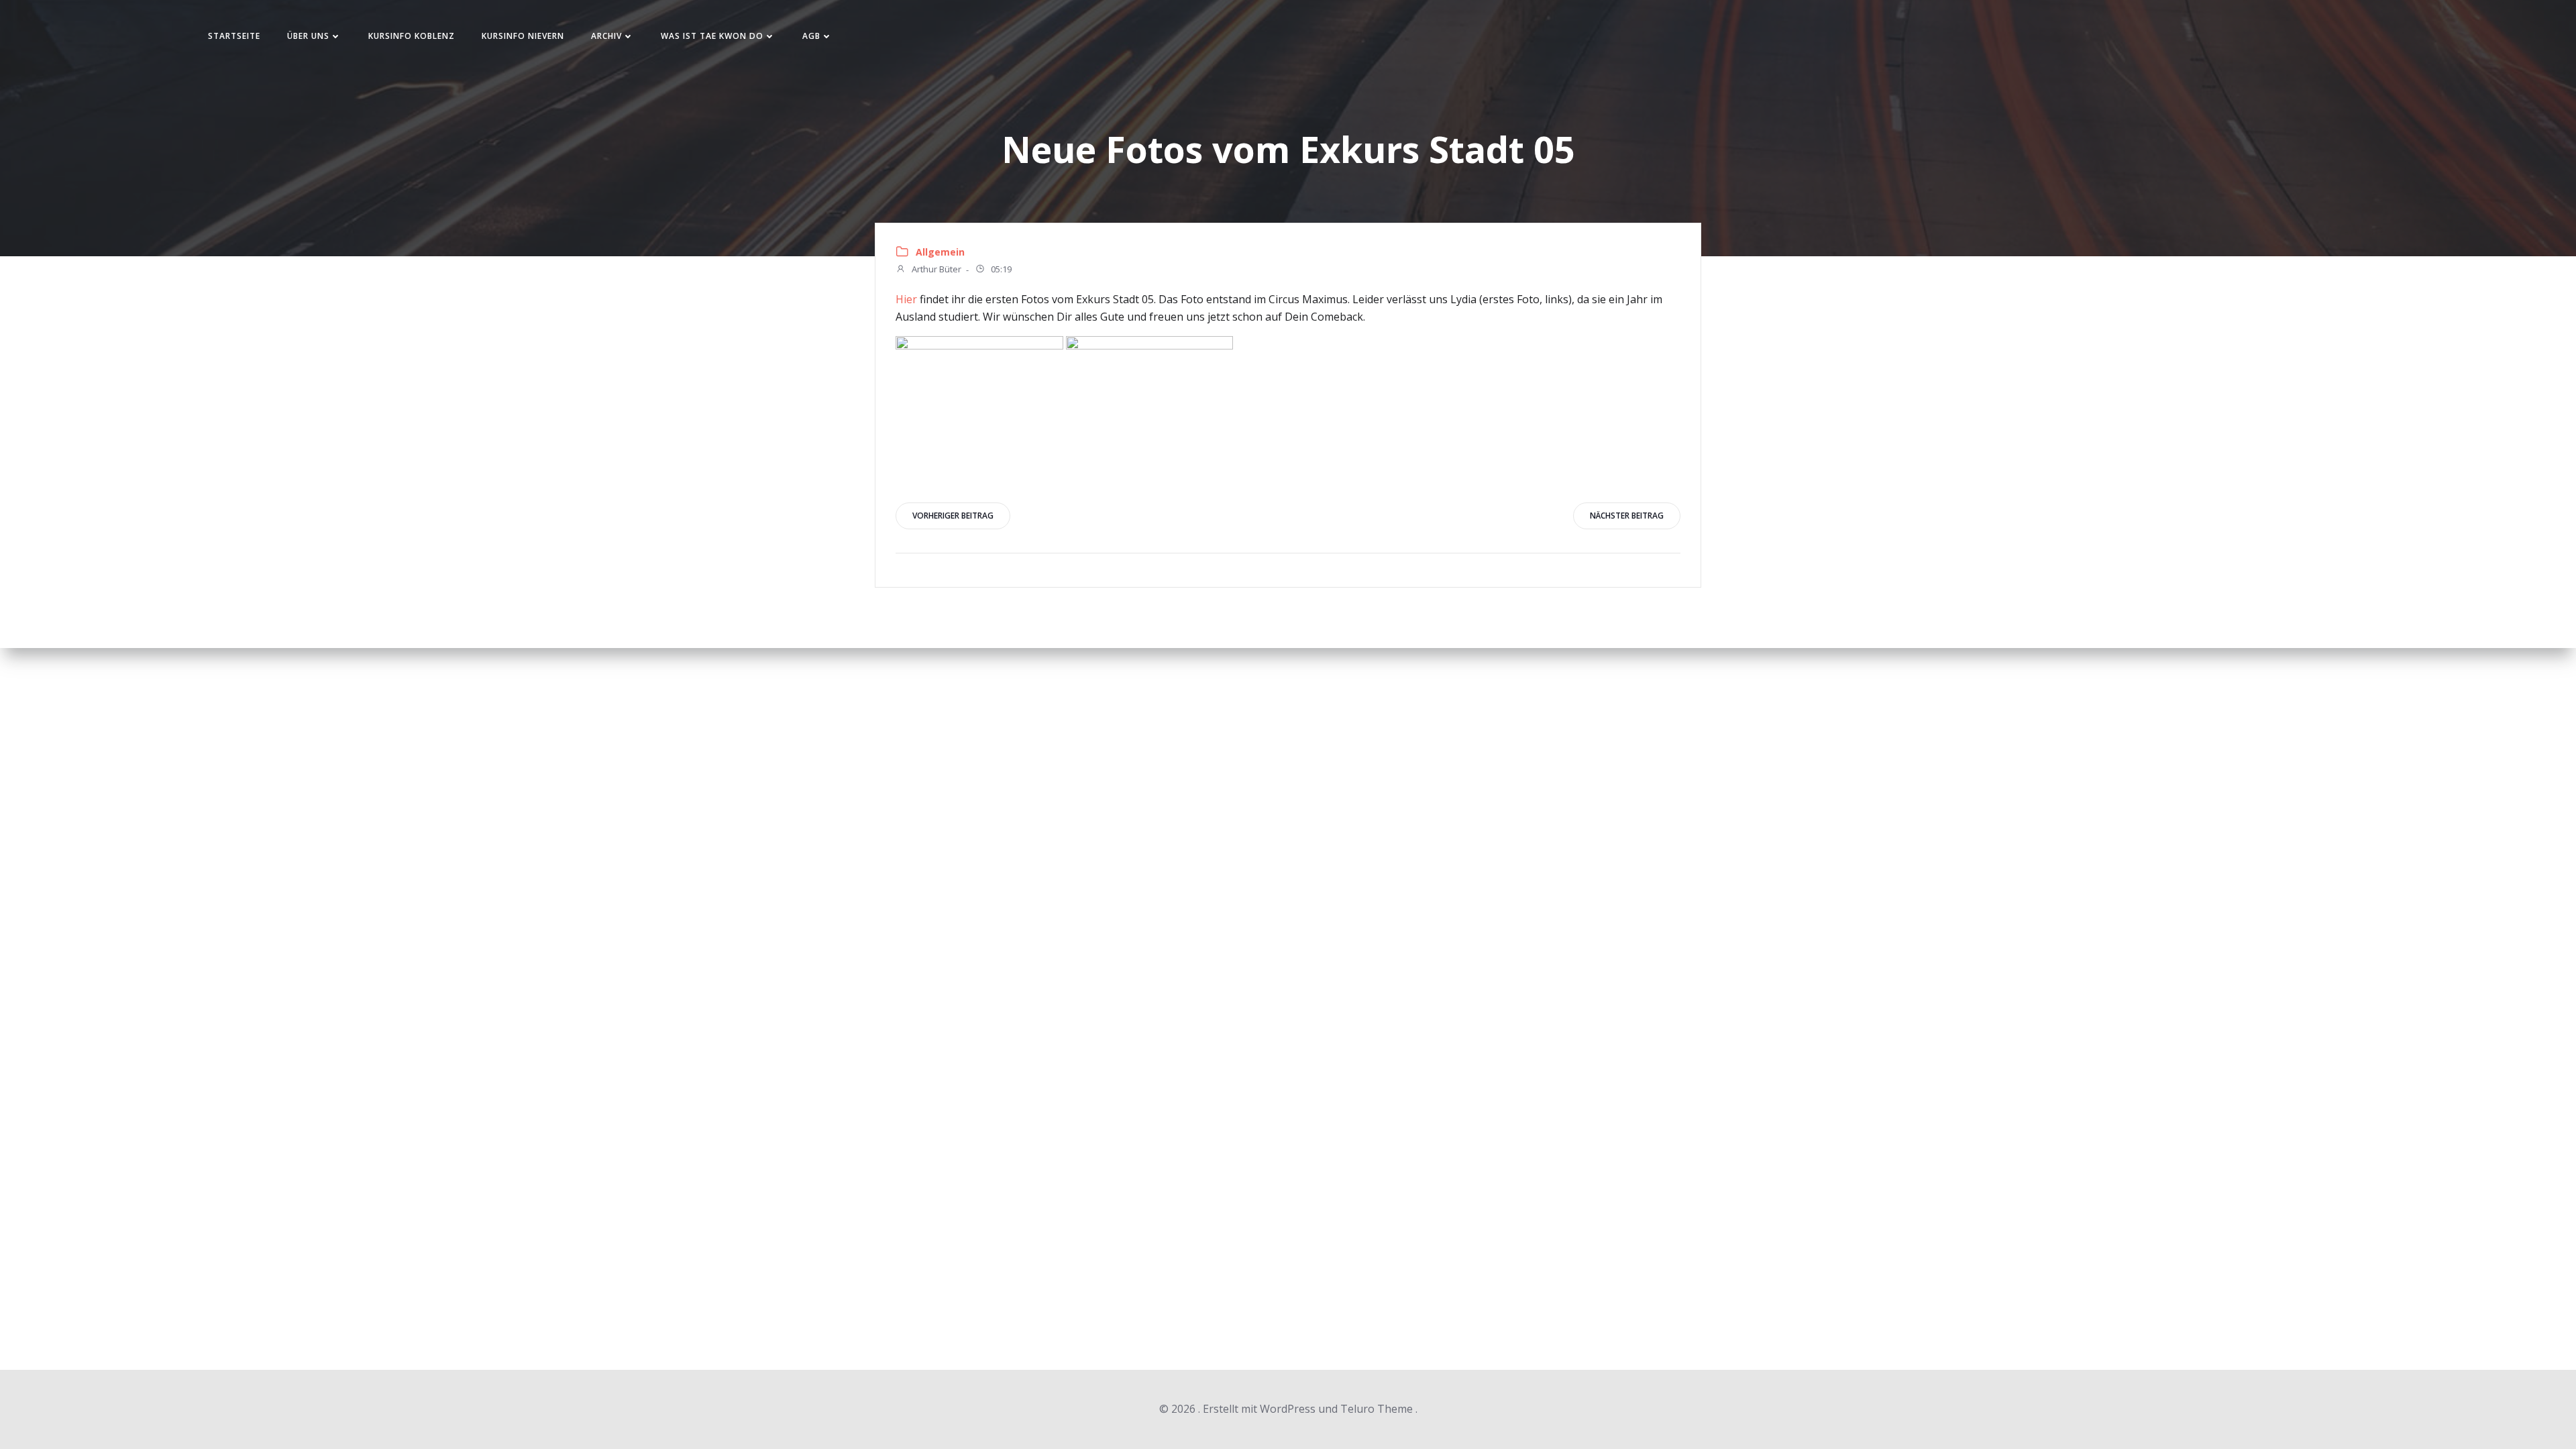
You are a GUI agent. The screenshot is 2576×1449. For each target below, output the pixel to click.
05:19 (1000, 270)
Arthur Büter (935, 270)
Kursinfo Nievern (523, 36)
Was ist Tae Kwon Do (712, 36)
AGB (811, 36)
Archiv (606, 36)
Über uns (308, 36)
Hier (906, 299)
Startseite (234, 36)
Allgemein (940, 252)
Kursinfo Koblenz (412, 36)
